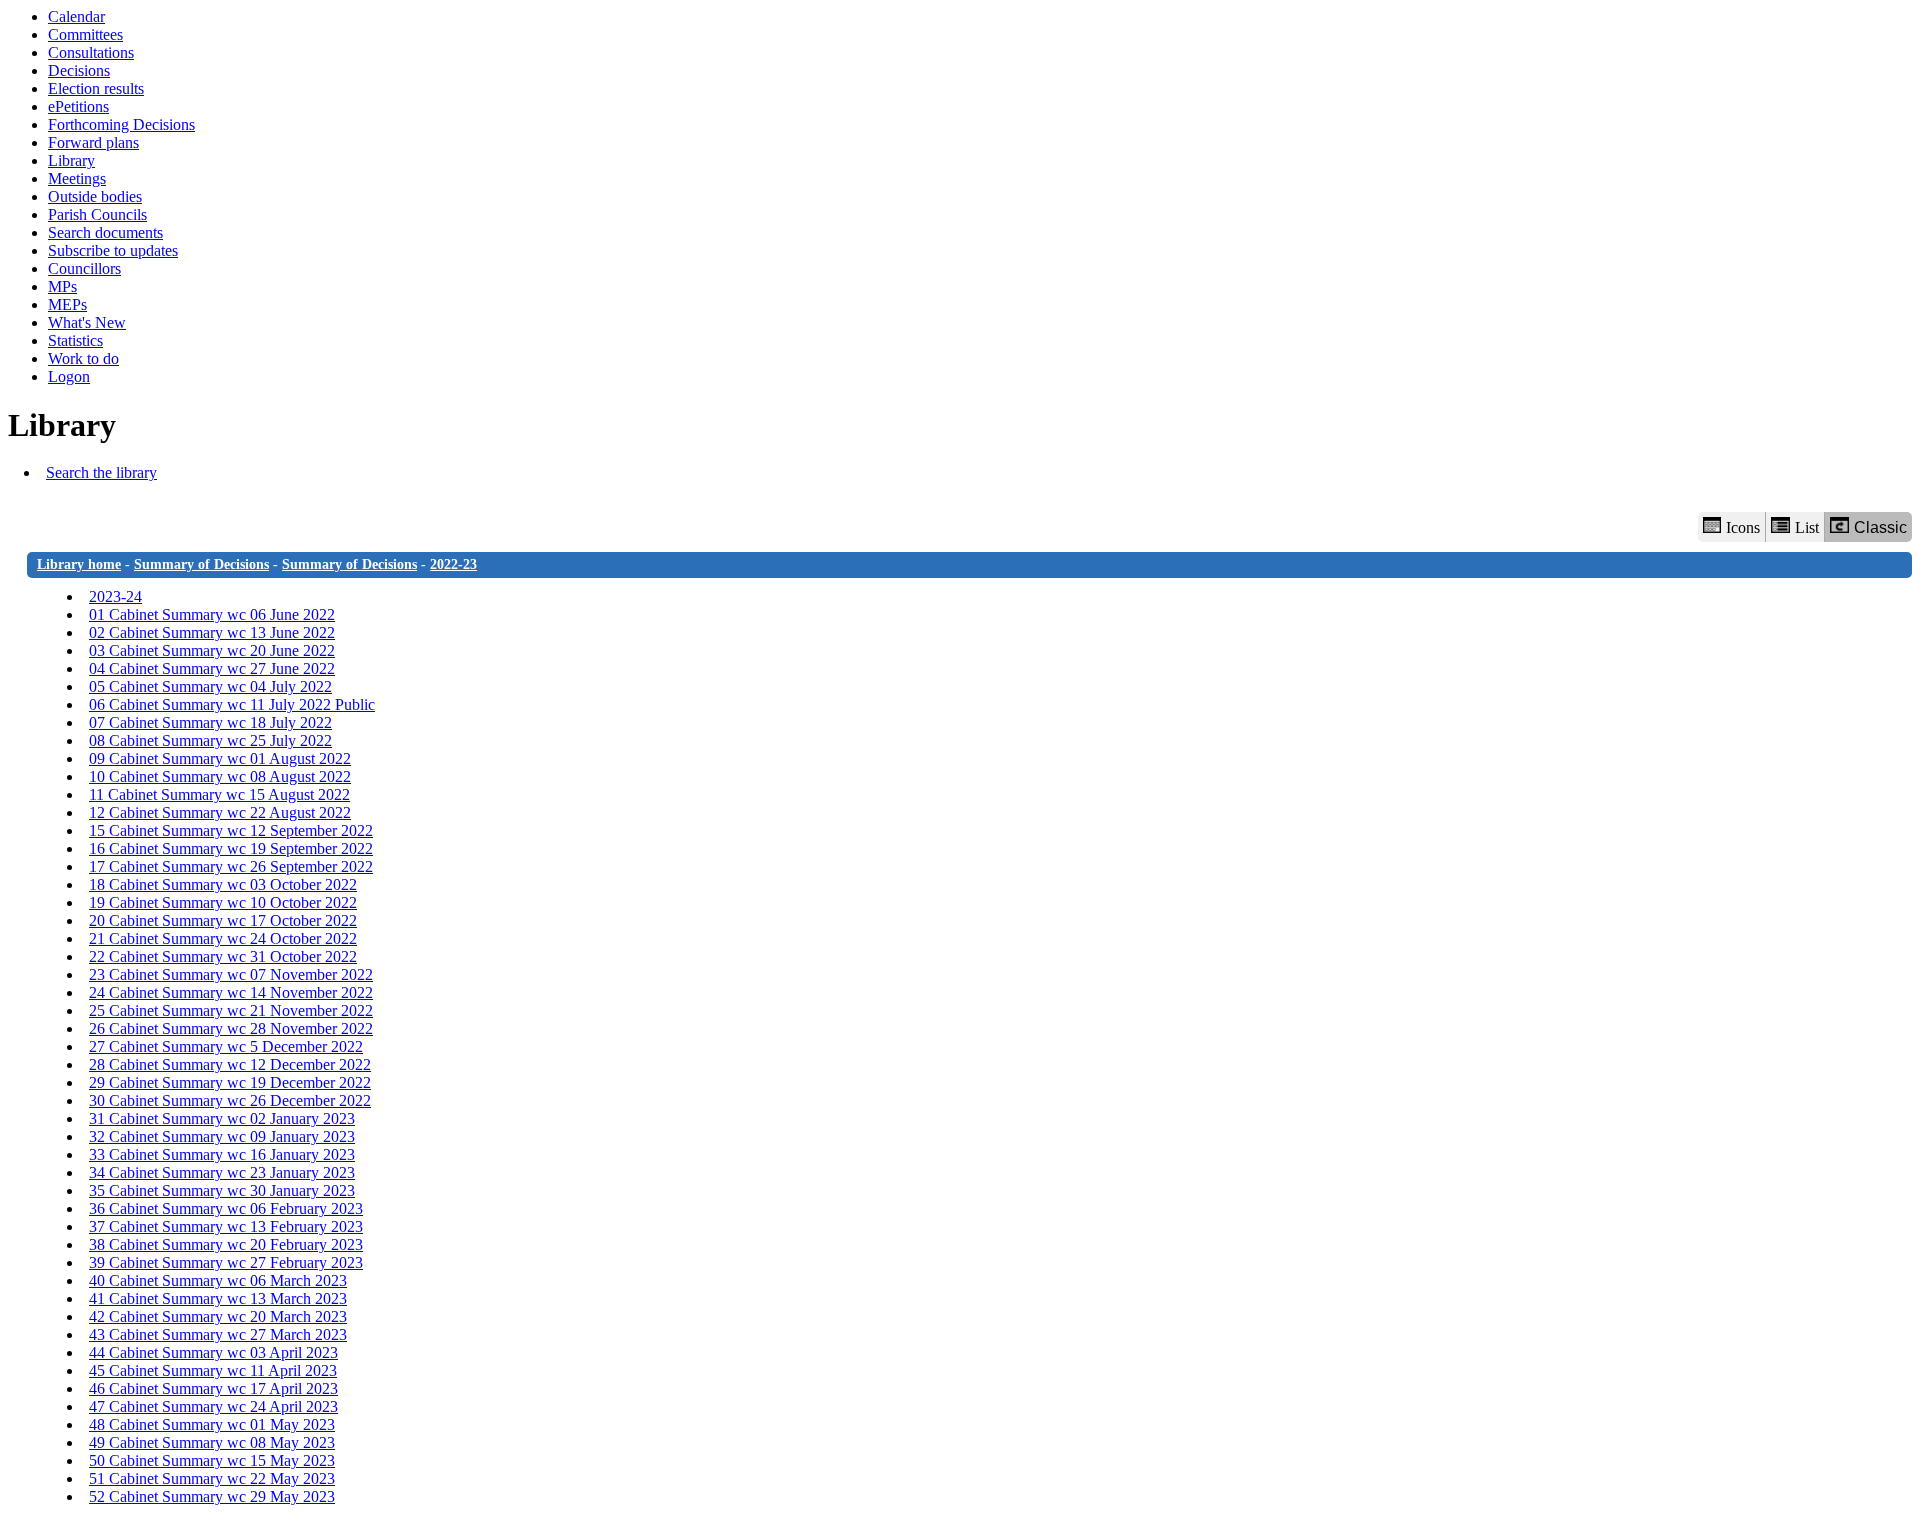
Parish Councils (97, 214)
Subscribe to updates (113, 250)
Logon (69, 376)
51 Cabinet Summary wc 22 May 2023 (212, 1478)
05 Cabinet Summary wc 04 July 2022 (210, 686)
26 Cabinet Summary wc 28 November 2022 (231, 1028)
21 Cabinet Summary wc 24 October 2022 (223, 938)
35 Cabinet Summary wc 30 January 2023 (222, 1190)
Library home (79, 564)
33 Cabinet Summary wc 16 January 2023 (222, 1154)
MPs (62, 286)
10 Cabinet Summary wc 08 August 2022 (220, 776)
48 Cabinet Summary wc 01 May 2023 (212, 1424)
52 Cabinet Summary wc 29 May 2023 (212, 1496)
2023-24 (115, 596)
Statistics (75, 340)
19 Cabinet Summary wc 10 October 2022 (223, 902)
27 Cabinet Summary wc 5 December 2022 (226, 1046)
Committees (85, 34)
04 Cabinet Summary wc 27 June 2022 (212, 668)
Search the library (101, 472)
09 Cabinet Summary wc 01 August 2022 (220, 758)
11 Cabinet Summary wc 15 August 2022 (219, 794)
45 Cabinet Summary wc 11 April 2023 (213, 1370)
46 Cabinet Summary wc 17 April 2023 (213, 1388)
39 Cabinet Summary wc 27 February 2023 (226, 1262)
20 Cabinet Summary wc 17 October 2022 (223, 920)
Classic (1880, 527)
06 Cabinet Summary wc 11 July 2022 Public (232, 704)
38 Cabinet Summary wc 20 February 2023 (226, 1244)
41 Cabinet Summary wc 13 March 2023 (218, 1298)
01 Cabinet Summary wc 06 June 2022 (212, 614)
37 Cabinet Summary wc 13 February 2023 (226, 1226)
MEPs (67, 304)
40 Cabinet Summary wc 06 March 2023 (218, 1280)
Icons (1743, 527)
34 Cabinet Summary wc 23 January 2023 (222, 1172)
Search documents (105, 232)
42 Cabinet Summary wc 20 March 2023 (218, 1316)
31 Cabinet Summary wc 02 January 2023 (222, 1118)
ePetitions (78, 106)
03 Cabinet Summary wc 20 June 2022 (212, 650)
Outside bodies (95, 196)
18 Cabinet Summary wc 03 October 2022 (223, 884)
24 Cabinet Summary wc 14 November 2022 (231, 992)
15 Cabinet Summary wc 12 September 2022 (231, 830)
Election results (96, 88)
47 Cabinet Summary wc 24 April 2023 (213, 1406)
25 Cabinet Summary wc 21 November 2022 (231, 1010)
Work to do (83, 358)
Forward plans (93, 142)
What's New (87, 322)
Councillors (84, 268)
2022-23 (453, 564)
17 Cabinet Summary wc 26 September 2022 (231, 866)
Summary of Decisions (201, 564)
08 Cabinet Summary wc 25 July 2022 (210, 740)
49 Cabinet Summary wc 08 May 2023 (212, 1442)
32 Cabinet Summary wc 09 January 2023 (222, 1136)
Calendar (76, 16)
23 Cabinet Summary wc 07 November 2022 (231, 974)
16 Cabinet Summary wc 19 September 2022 (231, 848)
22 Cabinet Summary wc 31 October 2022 (223, 956)
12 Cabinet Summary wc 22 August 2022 (220, 812)
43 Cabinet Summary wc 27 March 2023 (218, 1334)
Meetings (77, 178)
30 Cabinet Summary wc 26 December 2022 (230, 1100)
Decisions (79, 70)
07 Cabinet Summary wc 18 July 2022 (210, 722)
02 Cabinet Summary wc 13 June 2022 (212, 632)
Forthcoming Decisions (121, 124)
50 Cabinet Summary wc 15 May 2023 (212, 1460)
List (1807, 527)
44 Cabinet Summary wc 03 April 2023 (213, 1352)
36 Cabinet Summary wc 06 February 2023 (226, 1208)
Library (71, 160)
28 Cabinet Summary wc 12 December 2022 (230, 1064)
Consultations (91, 52)
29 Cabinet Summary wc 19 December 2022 (230, 1082)
